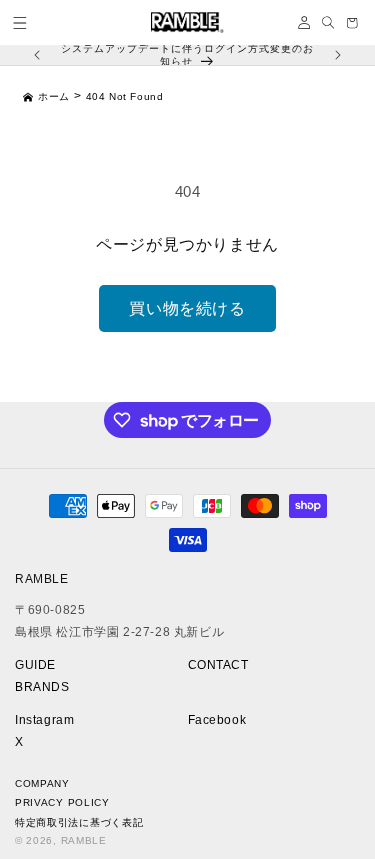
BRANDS (42, 687)
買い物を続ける (187, 308)
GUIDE (35, 665)
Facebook (217, 720)
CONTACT (218, 665)
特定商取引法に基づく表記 (79, 822)
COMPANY (42, 783)
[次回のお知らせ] (338, 55)
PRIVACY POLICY (62, 802)
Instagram (44, 720)
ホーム (54, 96)
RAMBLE (84, 840)
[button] (20, 23)
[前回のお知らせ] (37, 55)
